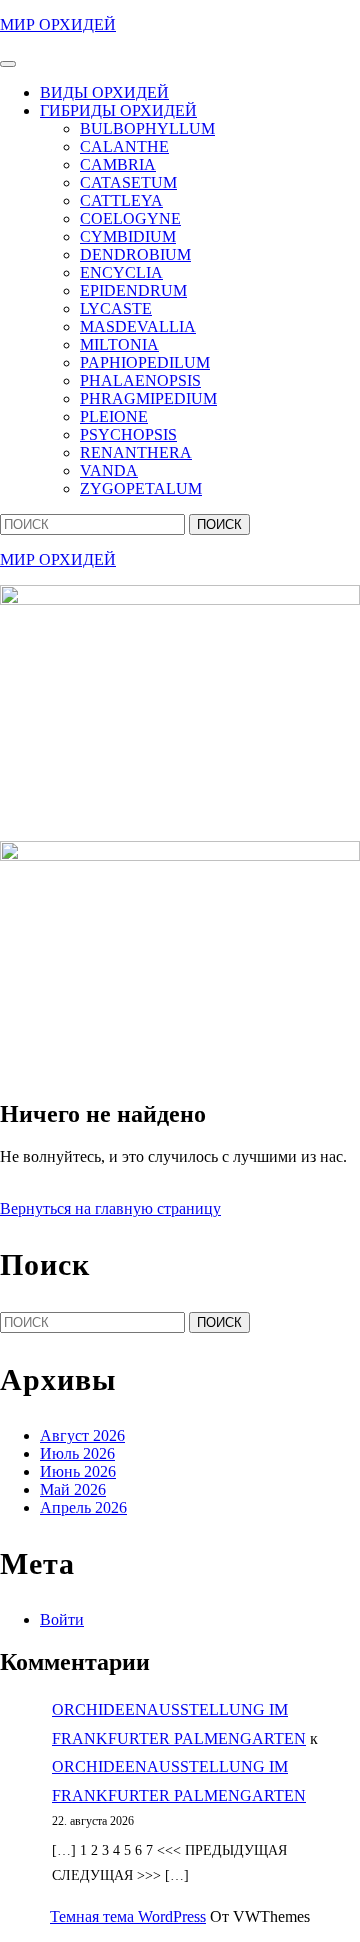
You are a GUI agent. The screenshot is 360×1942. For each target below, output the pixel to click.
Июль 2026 (77, 1453)
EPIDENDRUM (133, 290)
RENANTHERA (136, 452)
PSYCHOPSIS (128, 434)
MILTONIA (119, 344)
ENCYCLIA (121, 272)
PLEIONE (114, 416)
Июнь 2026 (78, 1471)
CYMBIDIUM (128, 236)
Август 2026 (82, 1435)
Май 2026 (73, 1489)
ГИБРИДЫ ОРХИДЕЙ (118, 110)
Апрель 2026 (83, 1507)
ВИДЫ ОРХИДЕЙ (104, 92)
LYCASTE (116, 308)
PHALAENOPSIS (140, 380)
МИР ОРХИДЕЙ (58, 24)
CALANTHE (124, 146)
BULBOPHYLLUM (147, 128)
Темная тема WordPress (128, 1916)
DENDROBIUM (135, 254)
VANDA (109, 470)
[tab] (8, 64)
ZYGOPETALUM (141, 488)
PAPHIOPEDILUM (145, 362)
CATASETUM (128, 182)
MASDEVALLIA (138, 326)
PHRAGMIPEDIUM (148, 398)
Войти (62, 1619)
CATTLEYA (121, 200)
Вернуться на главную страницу (110, 1208)
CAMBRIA (118, 164)
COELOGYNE (130, 218)
